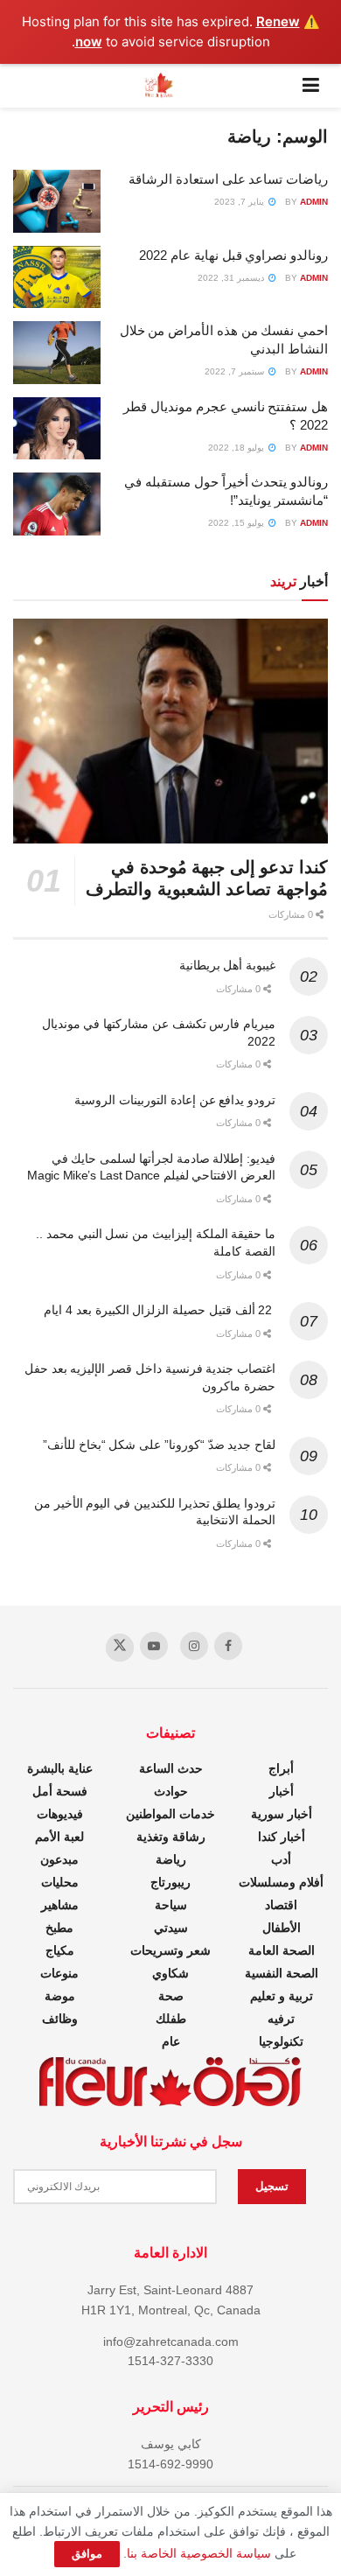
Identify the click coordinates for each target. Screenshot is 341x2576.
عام (171, 2041)
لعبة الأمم (59, 1837)
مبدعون (59, 1859)
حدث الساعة (171, 1768)
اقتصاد (281, 1905)
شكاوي (170, 1973)
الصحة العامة (282, 1950)
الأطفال (282, 1928)
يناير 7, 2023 (240, 202)
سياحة (171, 1905)
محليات (60, 1882)
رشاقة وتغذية (171, 1837)
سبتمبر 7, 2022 (236, 371)
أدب (281, 1859)
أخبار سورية (282, 1814)
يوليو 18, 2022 (237, 448)
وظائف (60, 2019)
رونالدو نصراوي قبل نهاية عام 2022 (233, 255)
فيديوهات (60, 1814)
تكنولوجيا (281, 2041)
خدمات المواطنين (170, 1814)
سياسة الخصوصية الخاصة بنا (199, 2553)
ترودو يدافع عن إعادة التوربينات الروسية (175, 1100)
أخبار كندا (282, 1837)
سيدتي (171, 1928)
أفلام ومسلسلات (281, 1882)
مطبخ (59, 1928)
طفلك (171, 2019)
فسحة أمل (60, 1791)
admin (314, 202)
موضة (60, 1996)
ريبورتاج (170, 1882)
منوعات (59, 1973)
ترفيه (281, 2019)
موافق (87, 2554)
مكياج (60, 1950)
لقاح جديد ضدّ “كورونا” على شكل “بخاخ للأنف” (159, 1445)
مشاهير (60, 1905)
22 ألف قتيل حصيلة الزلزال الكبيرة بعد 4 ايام (160, 1310)
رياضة (171, 1859)
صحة (171, 1996)
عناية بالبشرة (60, 1768)
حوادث (171, 1791)
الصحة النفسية (282, 1973)
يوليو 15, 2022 (237, 523)
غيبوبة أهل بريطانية (227, 965)
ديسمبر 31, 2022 (232, 278)
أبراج (281, 1768)
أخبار (282, 1791)
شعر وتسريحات (170, 1950)
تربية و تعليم (282, 1996)
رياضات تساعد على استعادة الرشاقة (228, 179)
